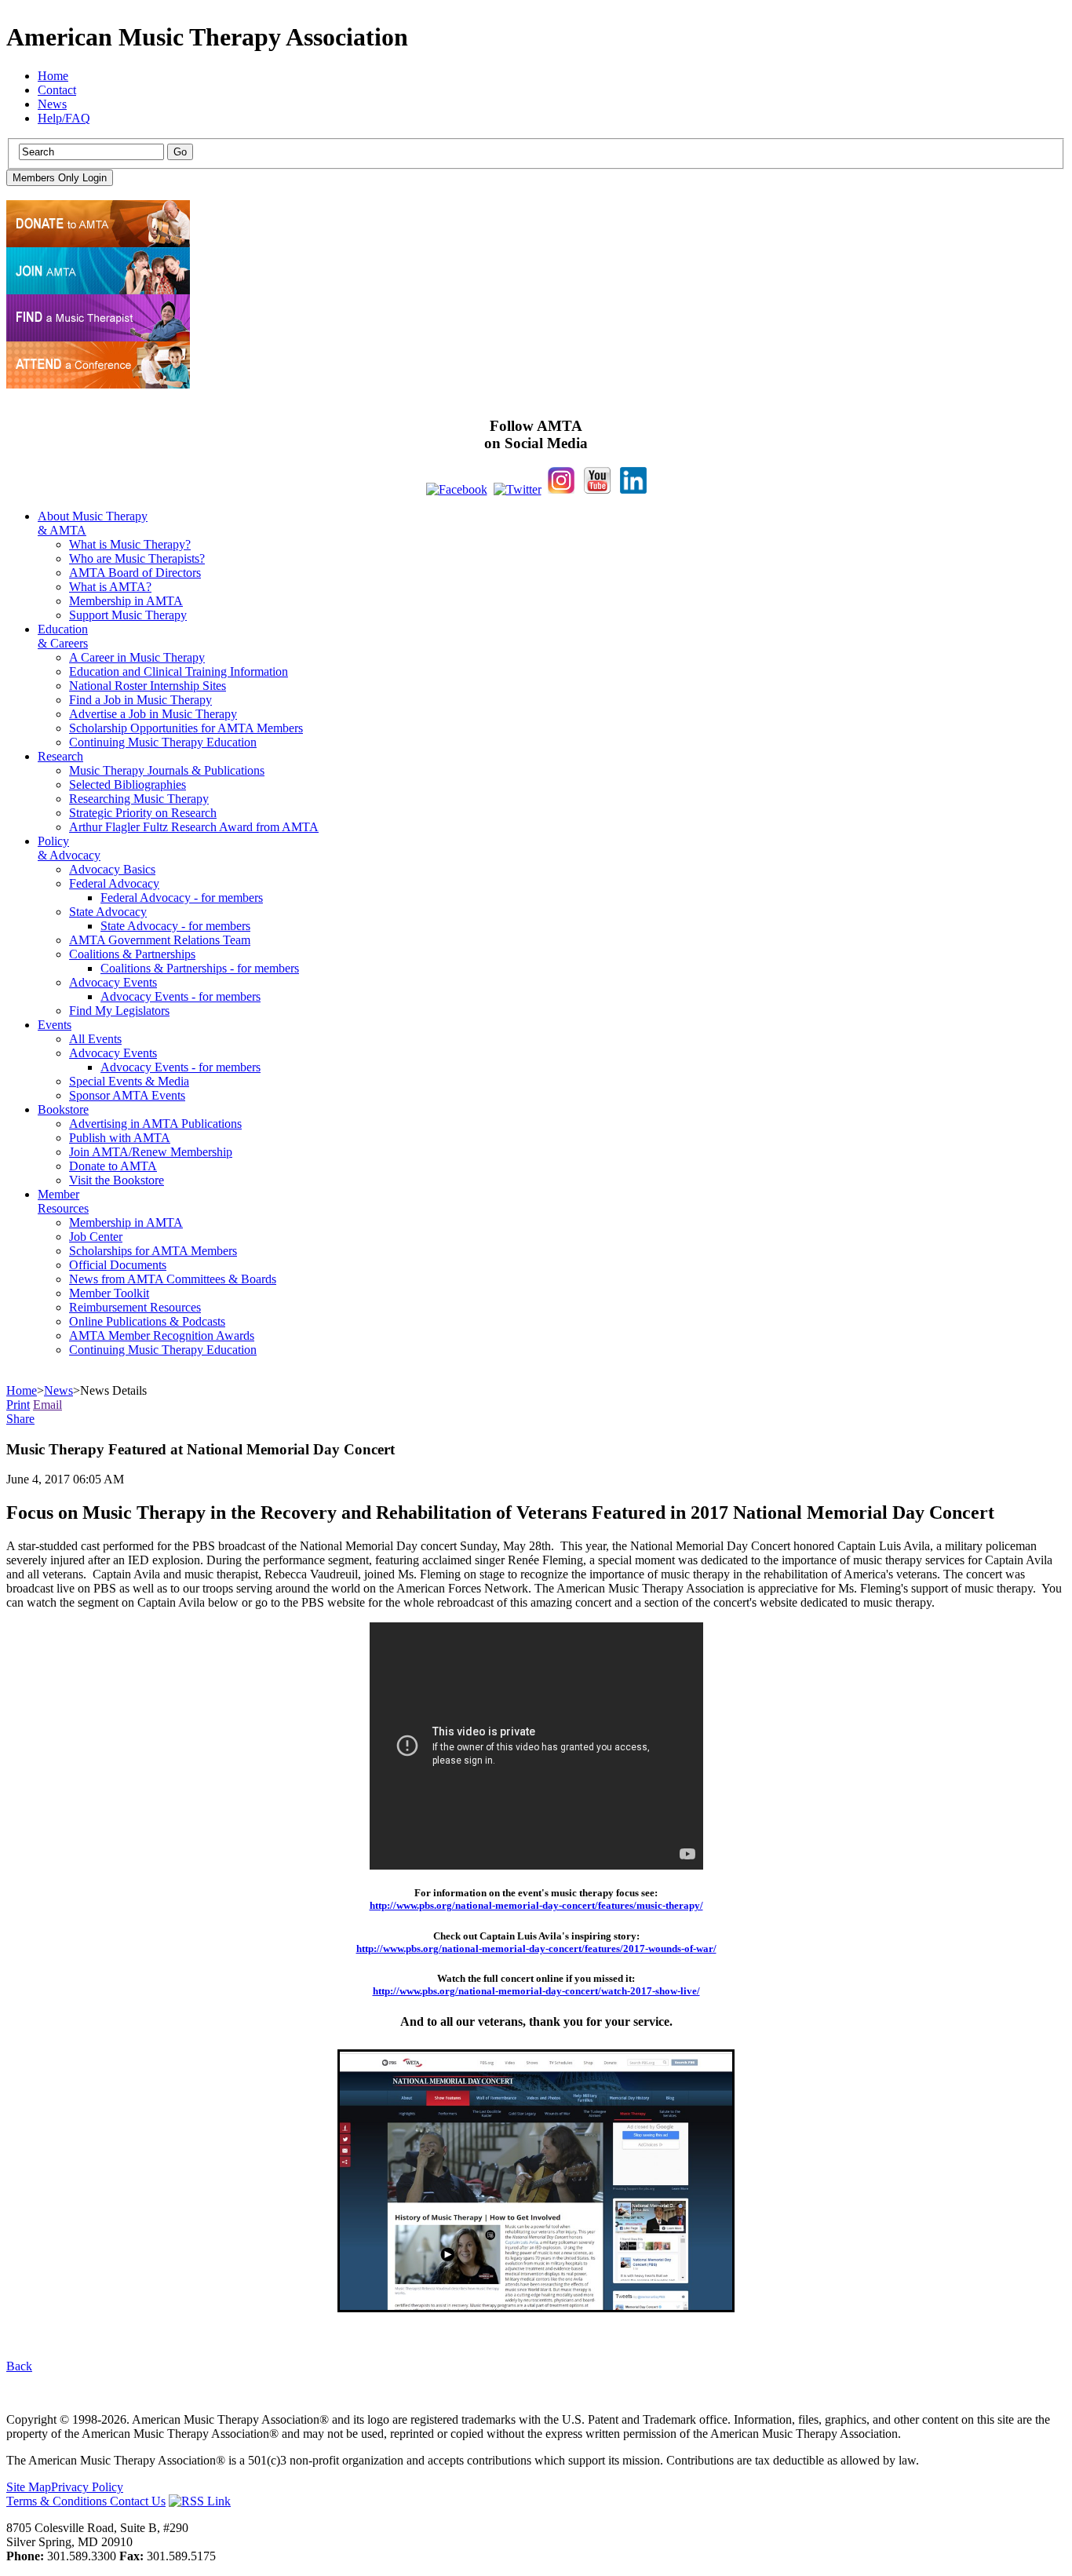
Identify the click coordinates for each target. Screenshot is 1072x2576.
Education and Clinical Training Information (179, 671)
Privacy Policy (87, 2487)
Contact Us (138, 2501)
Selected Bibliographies (128, 784)
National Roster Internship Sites (148, 686)
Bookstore (63, 1109)
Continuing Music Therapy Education (163, 742)
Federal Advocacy (114, 883)
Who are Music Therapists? (137, 558)
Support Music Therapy (128, 615)
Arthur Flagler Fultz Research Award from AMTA (194, 827)
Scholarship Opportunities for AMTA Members (186, 728)
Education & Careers (63, 636)
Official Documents (118, 1265)
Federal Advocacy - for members (182, 898)
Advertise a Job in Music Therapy (153, 714)
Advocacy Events (113, 982)
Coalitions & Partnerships (132, 954)
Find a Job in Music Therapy (140, 700)
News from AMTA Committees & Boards (173, 1279)
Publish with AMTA (120, 1138)
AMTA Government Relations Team (160, 940)
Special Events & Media (129, 1081)
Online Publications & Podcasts (147, 1321)
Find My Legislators (119, 1011)
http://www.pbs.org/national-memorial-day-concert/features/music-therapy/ (536, 1905)
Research (60, 756)
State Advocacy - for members (175, 926)
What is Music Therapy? (130, 544)
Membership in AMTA (126, 601)
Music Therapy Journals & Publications (167, 770)
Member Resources (63, 1201)
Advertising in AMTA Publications (155, 1124)
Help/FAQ (64, 118)
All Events (95, 1039)
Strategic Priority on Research (143, 813)
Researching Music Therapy (139, 799)
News (52, 104)
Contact (57, 90)
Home (53, 76)
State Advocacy (108, 912)
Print (18, 1405)
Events (55, 1025)
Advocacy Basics (112, 869)
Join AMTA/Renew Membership (151, 1152)
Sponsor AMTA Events (127, 1095)
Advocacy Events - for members (180, 996)
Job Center (96, 1237)
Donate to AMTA (113, 1166)
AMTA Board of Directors (135, 573)
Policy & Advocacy (69, 848)
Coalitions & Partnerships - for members (200, 968)
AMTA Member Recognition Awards (162, 1335)
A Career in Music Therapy (137, 657)
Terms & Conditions (58, 2501)
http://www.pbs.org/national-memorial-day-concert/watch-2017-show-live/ (536, 1991)
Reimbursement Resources (135, 1307)
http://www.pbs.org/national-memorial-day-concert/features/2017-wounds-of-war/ (536, 1948)
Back (19, 2366)
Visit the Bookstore (117, 1180)
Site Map (29, 2487)
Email (47, 1405)
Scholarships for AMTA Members (153, 1251)
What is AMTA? (110, 587)
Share (20, 1419)
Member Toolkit (109, 1293)
